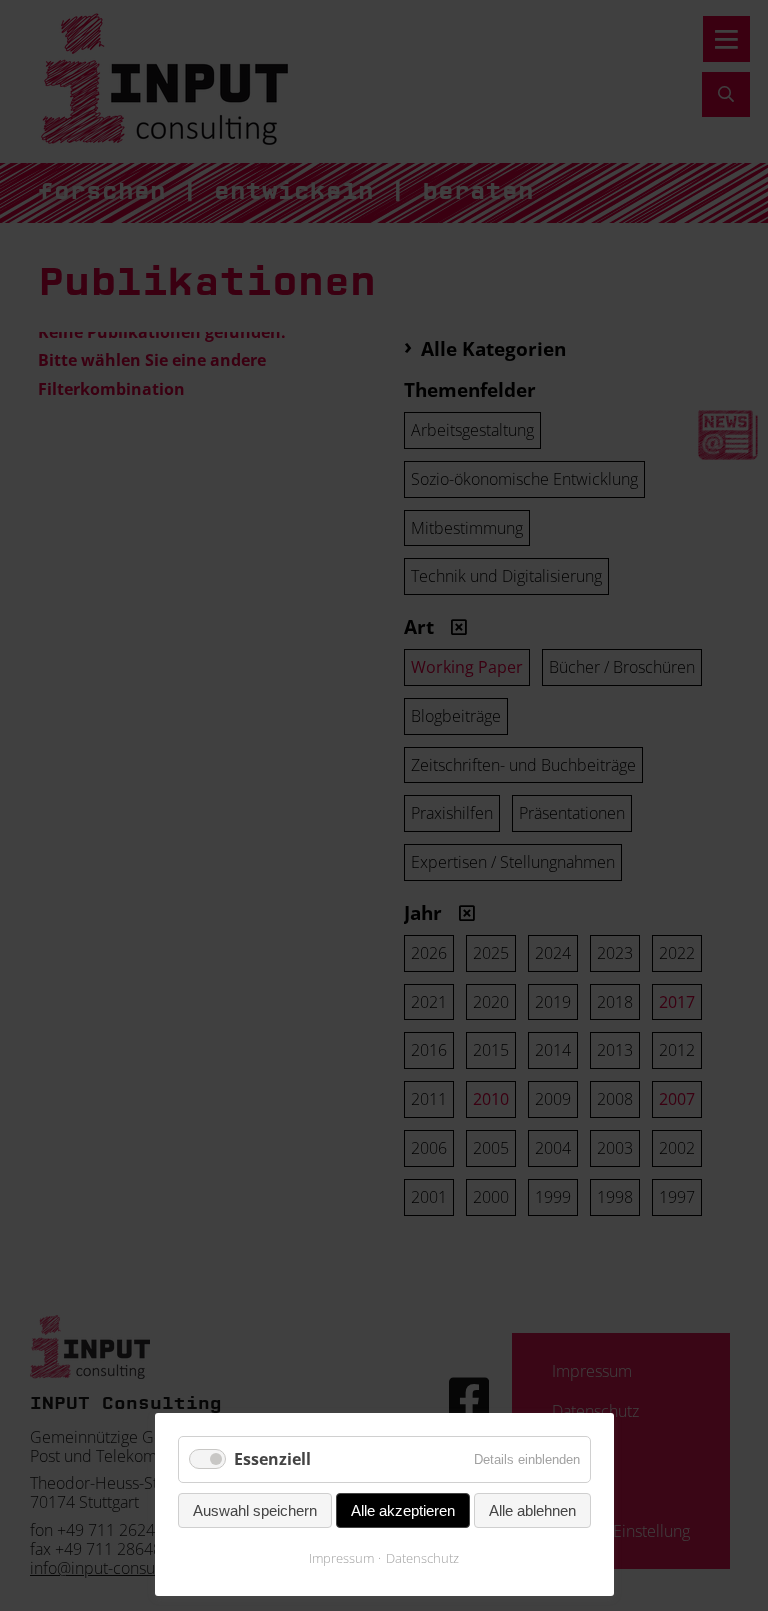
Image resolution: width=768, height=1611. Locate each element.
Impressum (341, 1558)
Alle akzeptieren (403, 1510)
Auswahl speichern (255, 1510)
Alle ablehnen (532, 1510)
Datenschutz (422, 1558)
